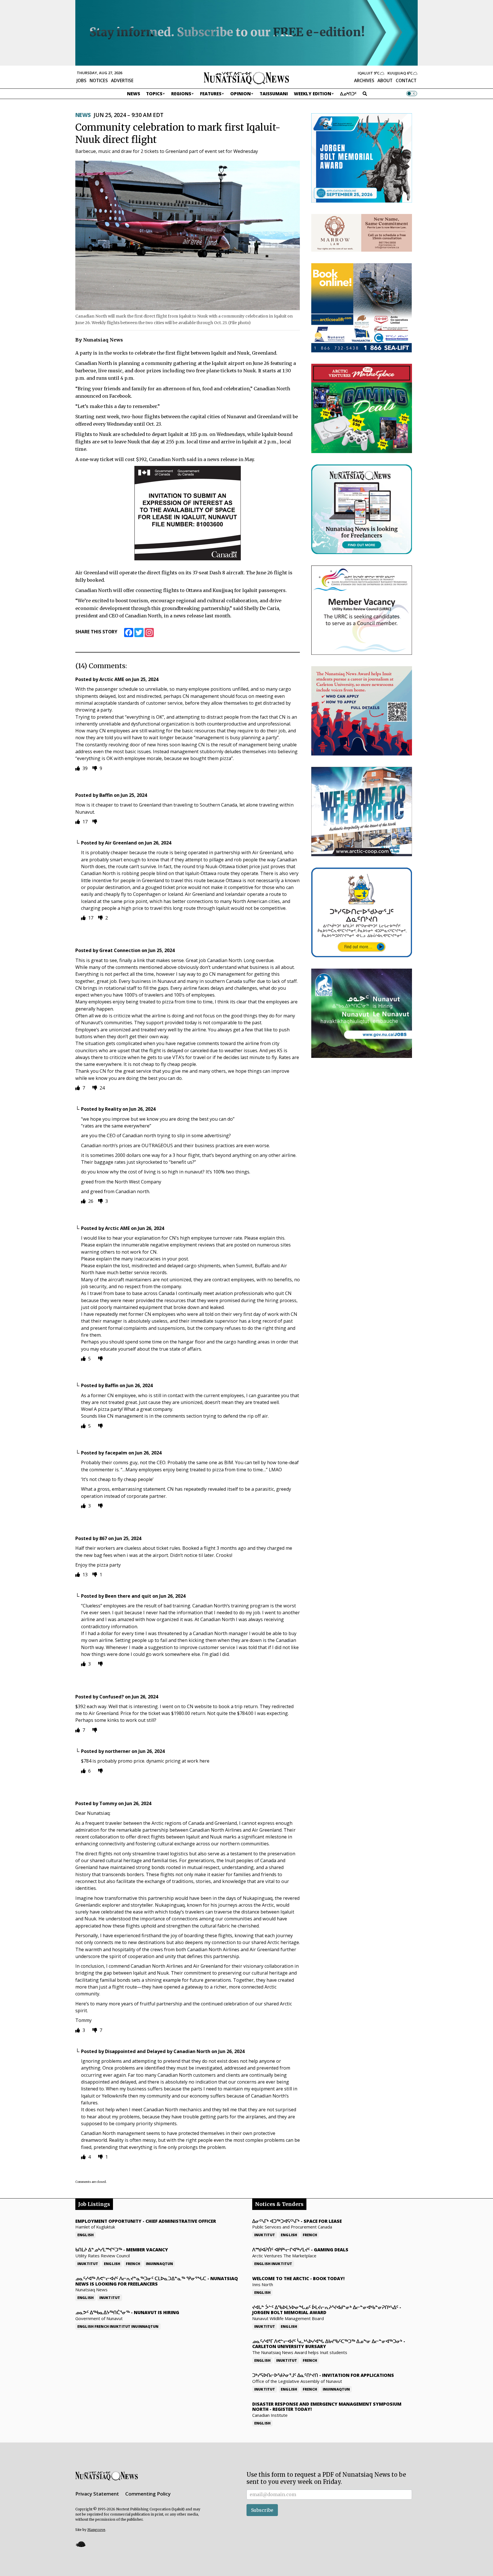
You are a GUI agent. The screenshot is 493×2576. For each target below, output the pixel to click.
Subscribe (262, 2510)
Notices (99, 80)
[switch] (412, 94)
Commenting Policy (148, 2494)
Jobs (81, 80)
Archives (364, 80)
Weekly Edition (313, 94)
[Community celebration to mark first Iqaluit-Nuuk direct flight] (188, 235)
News (134, 94)
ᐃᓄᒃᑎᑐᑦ (348, 94)
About (385, 80)
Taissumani (274, 94)
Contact (406, 80)
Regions (181, 94)
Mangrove (96, 2530)
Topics (154, 94)
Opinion (241, 94)
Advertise (122, 80)
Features (211, 94)
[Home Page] (246, 78)
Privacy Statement (97, 2494)
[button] (80, 2544)
